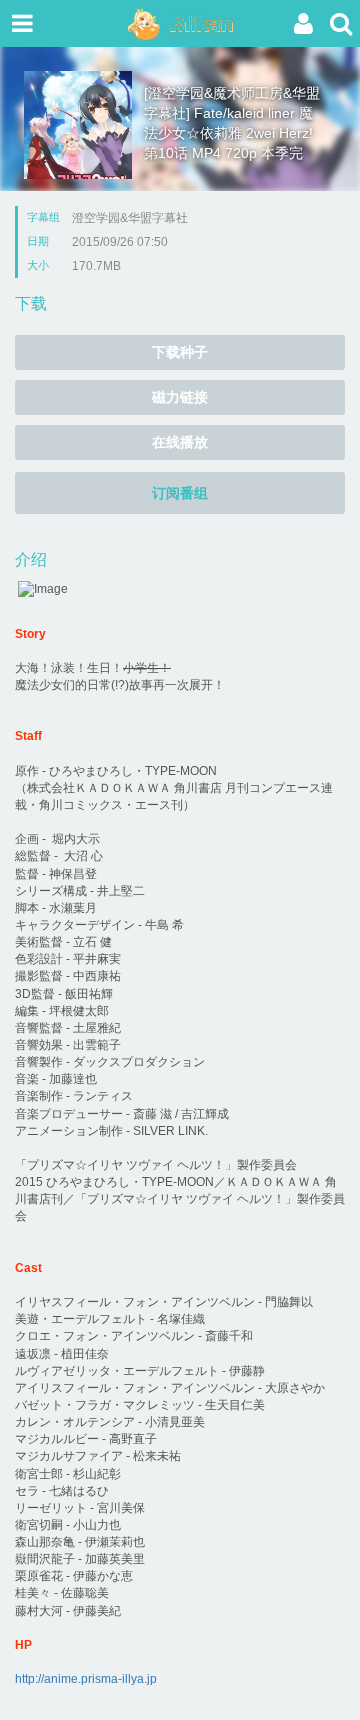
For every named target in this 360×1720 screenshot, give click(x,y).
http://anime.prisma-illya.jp (86, 1679)
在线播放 (180, 442)
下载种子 (180, 352)
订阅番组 (180, 493)
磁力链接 (180, 397)
